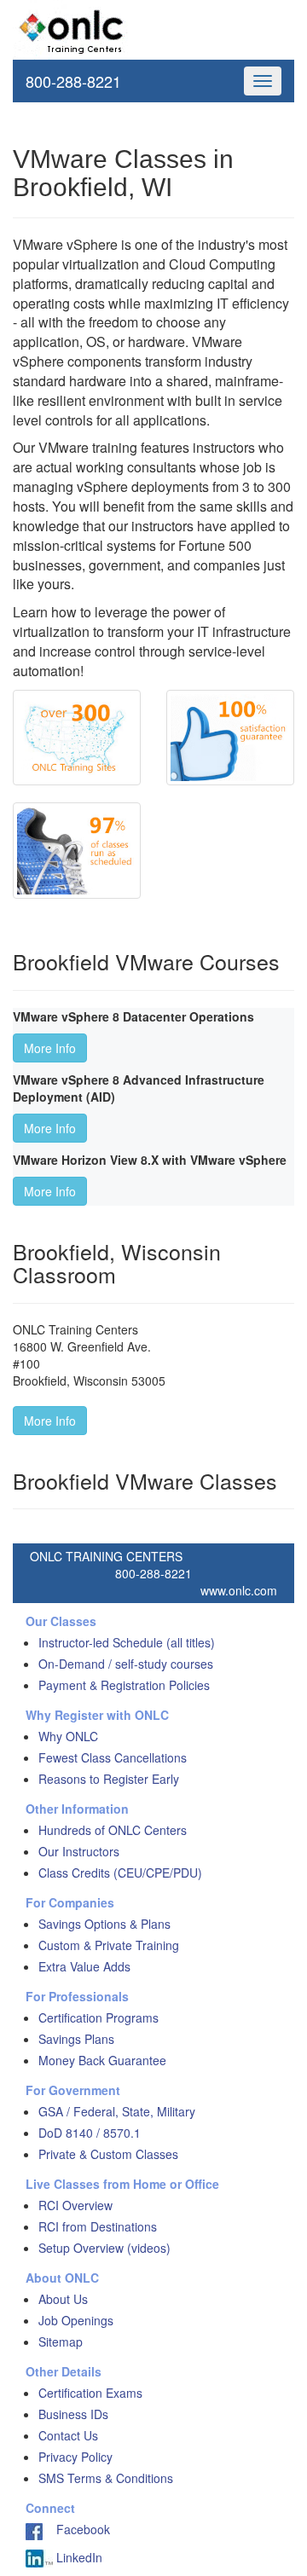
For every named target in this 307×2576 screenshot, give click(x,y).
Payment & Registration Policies (124, 1685)
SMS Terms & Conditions (106, 2478)
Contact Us (68, 2435)
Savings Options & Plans (104, 1924)
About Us (63, 2299)
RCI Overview (75, 2205)
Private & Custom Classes (108, 2154)
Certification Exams (90, 2393)
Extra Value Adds (84, 1966)
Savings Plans (76, 2039)
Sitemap (61, 2342)
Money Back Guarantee (102, 2060)
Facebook (76, 2529)
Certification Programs (98, 2017)
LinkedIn (78, 2557)
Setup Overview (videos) (104, 2248)
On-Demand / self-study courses (126, 1664)
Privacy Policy (75, 2457)
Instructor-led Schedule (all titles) (127, 1642)
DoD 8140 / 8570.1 (90, 2133)
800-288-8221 (73, 81)
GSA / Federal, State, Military (117, 2111)
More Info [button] (50, 1048)
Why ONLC (68, 1736)
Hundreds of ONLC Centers (113, 1830)
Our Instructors (79, 1851)
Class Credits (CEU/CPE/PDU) (120, 1873)
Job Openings (76, 2320)
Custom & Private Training (109, 1945)
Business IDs (73, 2414)
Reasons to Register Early (109, 1779)
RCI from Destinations (98, 2226)
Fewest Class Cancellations (113, 1757)
